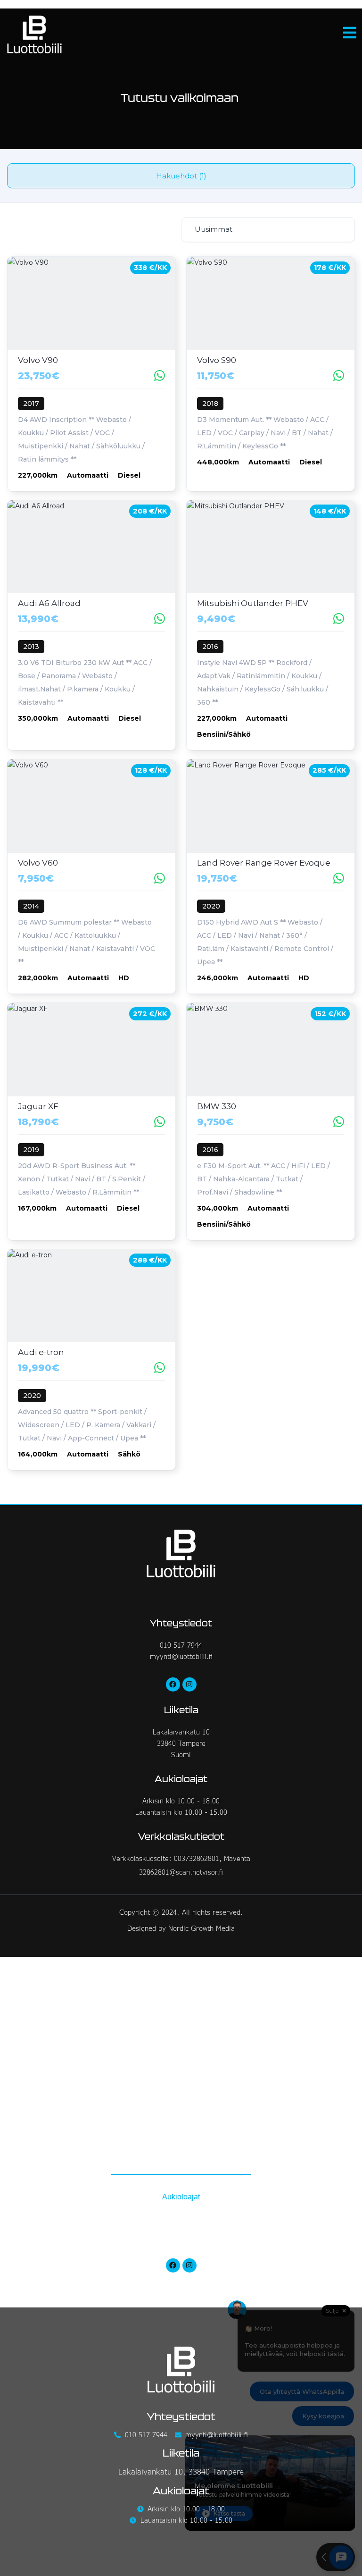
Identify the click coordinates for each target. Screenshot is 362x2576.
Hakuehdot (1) (181, 176)
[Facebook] (173, 1684)
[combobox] (268, 230)
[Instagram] (189, 1684)
